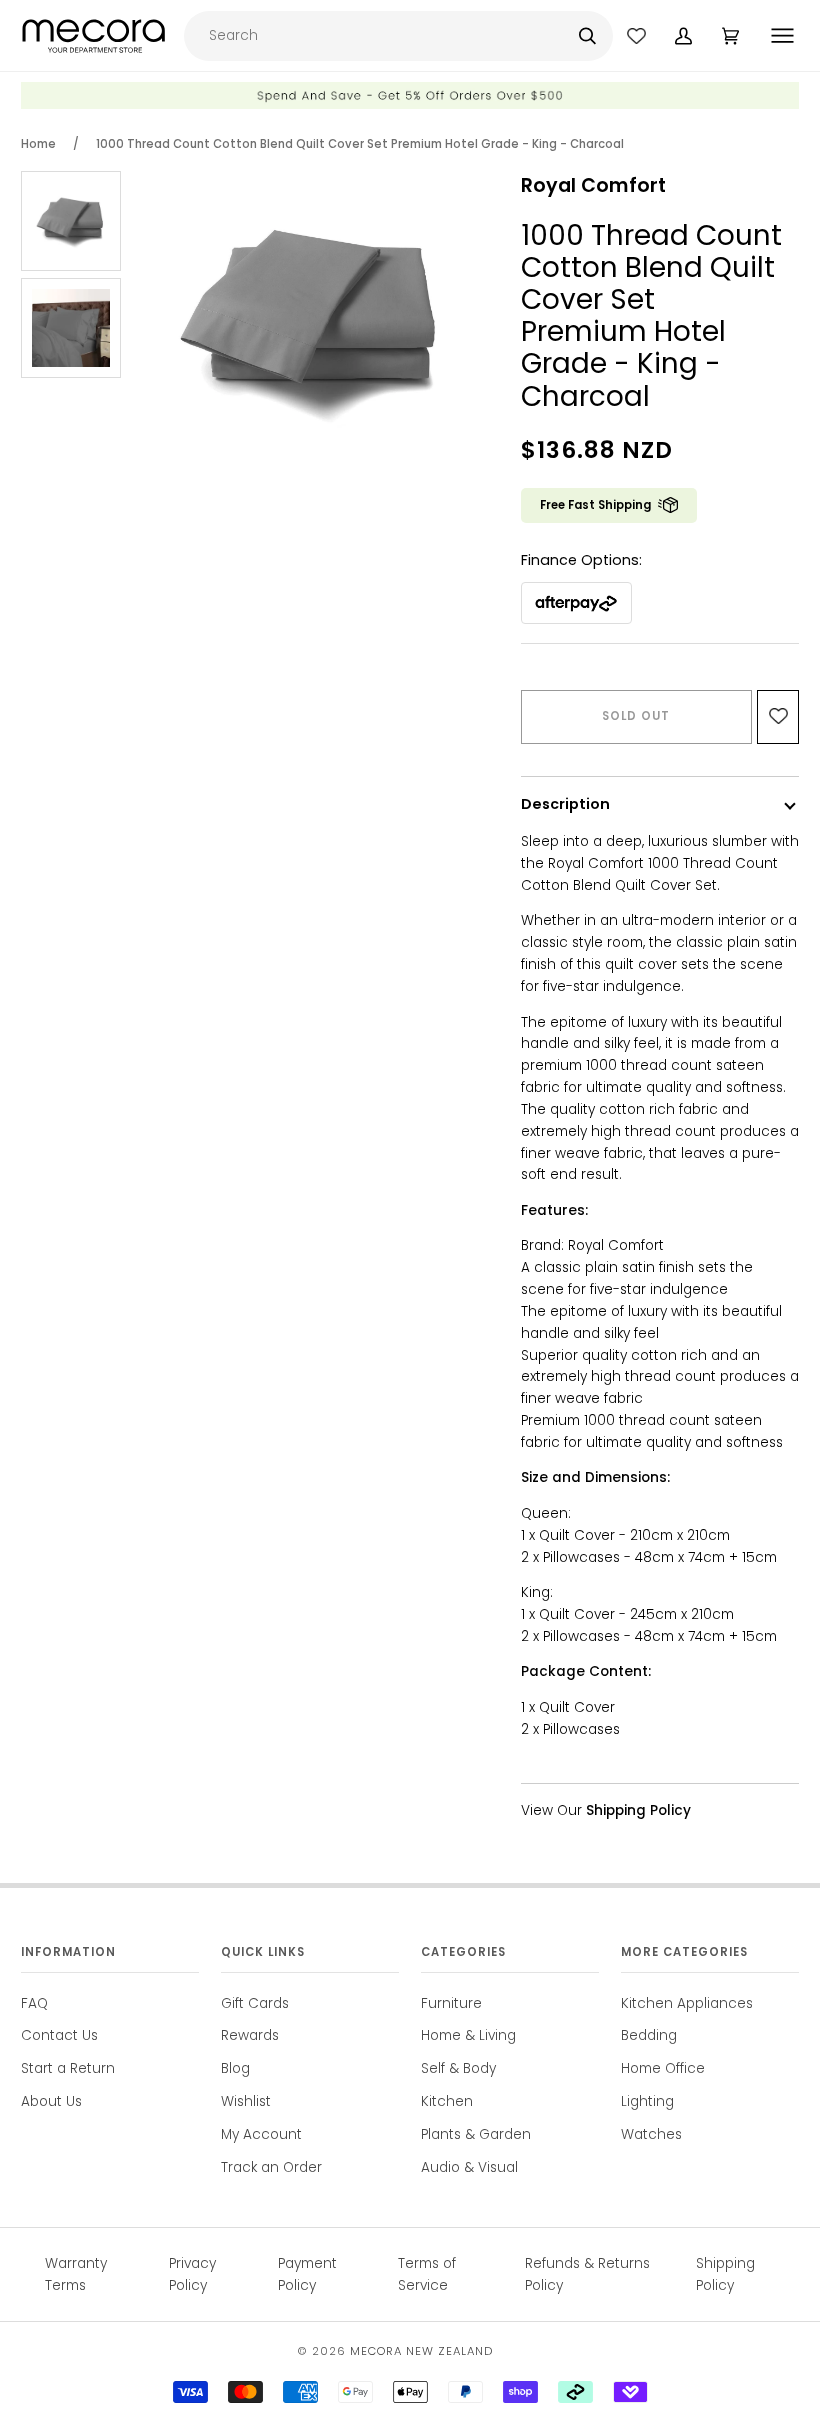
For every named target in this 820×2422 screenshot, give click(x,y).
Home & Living (468, 2035)
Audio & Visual (469, 2167)
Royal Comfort (593, 185)
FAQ (34, 2003)
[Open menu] (784, 35)
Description (565, 804)
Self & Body (458, 2068)
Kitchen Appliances (687, 2003)
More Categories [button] (684, 1952)
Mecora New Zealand (421, 2351)
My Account (261, 2134)
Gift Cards (255, 2003)
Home (38, 144)
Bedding (649, 2035)
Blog (235, 2068)
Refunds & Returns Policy (587, 2274)
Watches (651, 2134)
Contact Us (59, 2035)
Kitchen (447, 2101)
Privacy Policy (192, 2274)
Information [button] (68, 1952)
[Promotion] (410, 104)
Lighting (647, 2101)
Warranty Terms (76, 2274)
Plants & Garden (476, 2134)
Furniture (451, 2003)
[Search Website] (587, 36)
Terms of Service (427, 2274)
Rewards (250, 2035)
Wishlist (246, 2101)
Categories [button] (463, 1952)
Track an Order (271, 2167)
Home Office (663, 2068)
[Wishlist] (636, 35)
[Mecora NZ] (93, 35)
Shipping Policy (725, 2274)
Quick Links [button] (263, 1952)
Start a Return (68, 2068)
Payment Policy (307, 2274)
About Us (51, 2101)
